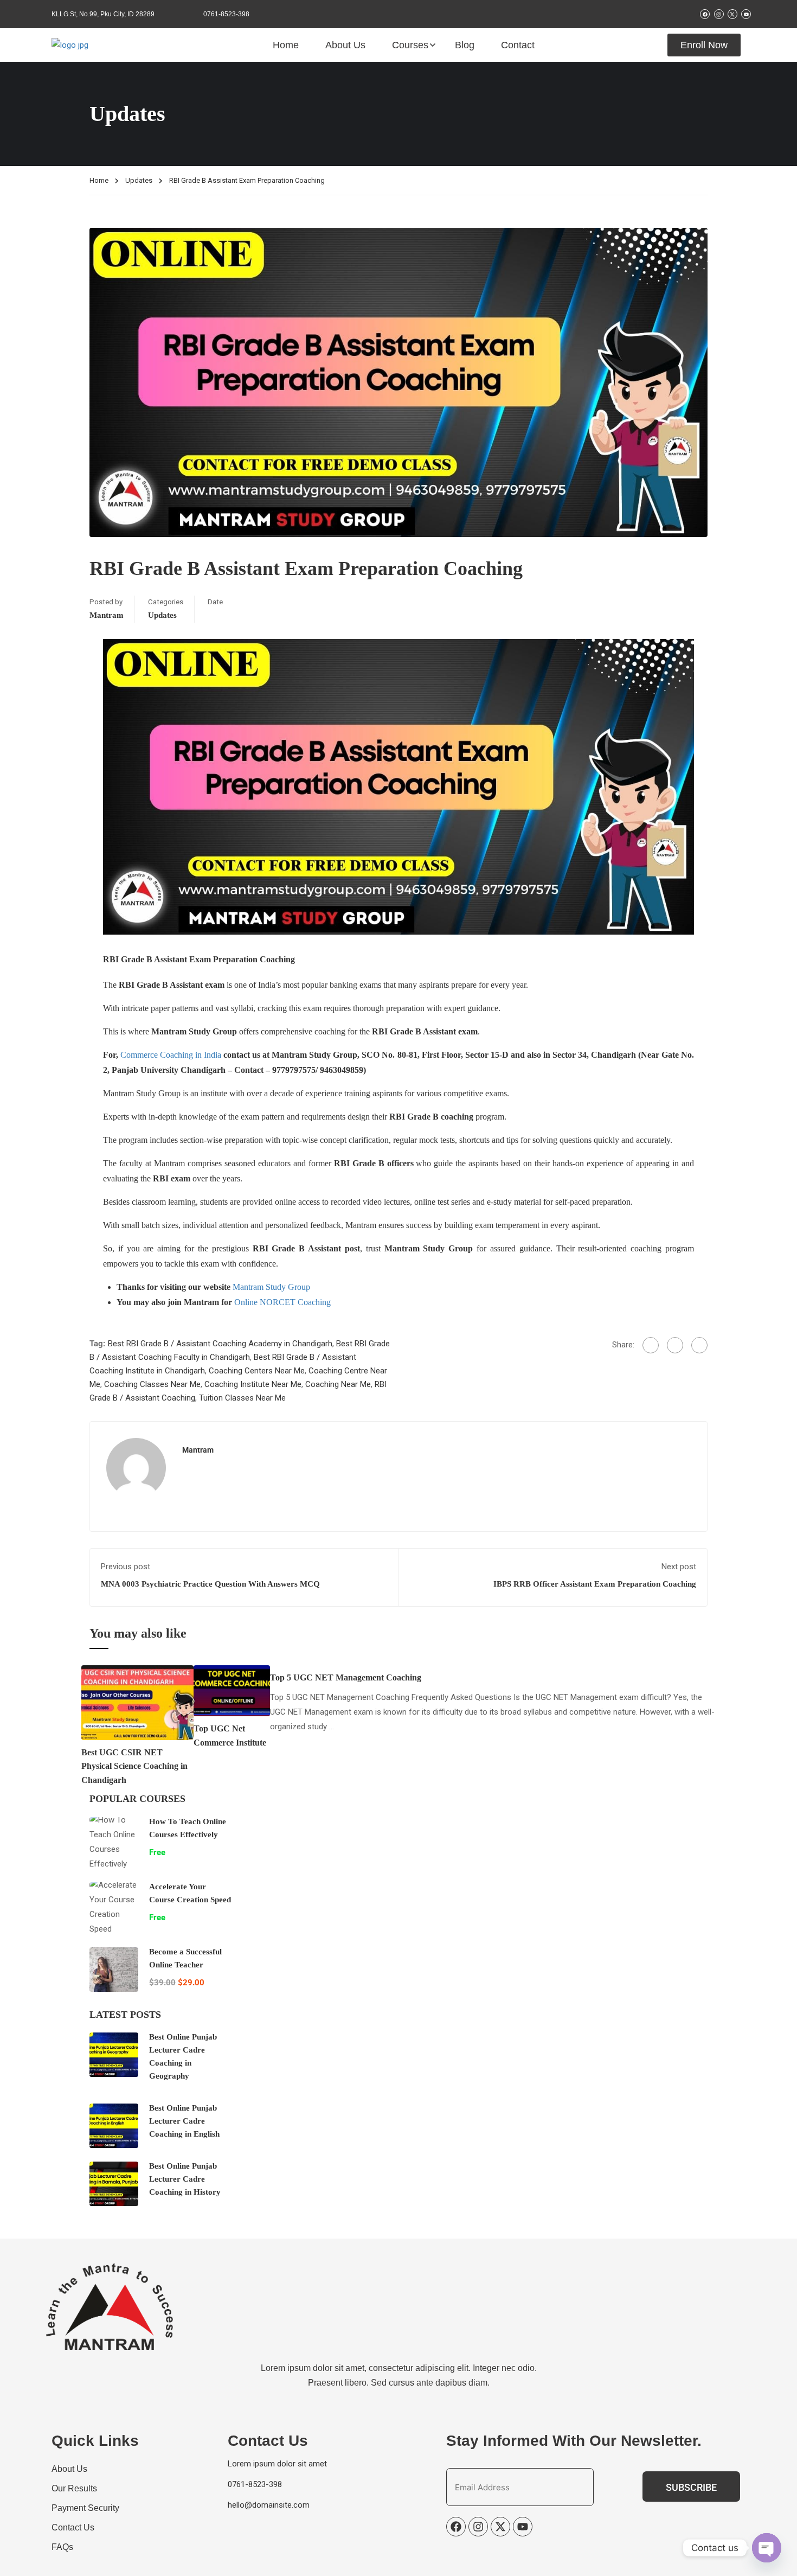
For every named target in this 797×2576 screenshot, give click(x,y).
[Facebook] (651, 1345)
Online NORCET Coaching (282, 1302)
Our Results (74, 2488)
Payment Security (85, 2508)
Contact (518, 45)
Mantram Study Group (271, 1287)
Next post (679, 1567)
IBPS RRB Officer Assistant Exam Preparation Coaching (595, 1584)
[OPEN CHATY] (767, 2548)
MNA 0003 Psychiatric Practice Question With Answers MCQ (210, 1584)
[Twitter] (675, 1345)
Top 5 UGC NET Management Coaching (346, 1677)
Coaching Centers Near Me (257, 1371)
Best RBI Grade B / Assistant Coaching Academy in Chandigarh (220, 1344)
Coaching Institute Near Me (253, 1384)
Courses (410, 45)
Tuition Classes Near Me (242, 1398)
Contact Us (73, 2527)
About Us (345, 45)
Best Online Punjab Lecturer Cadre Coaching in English (184, 2121)
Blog (465, 45)
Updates (139, 180)
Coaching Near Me (338, 1384)
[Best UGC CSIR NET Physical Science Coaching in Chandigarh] (137, 1702)
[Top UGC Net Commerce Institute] (232, 1690)
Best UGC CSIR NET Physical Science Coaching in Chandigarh (134, 1766)
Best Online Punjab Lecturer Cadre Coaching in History (185, 2179)
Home (286, 45)
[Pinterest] (699, 1345)
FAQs (62, 2547)
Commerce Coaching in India (171, 1055)
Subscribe (691, 2487)
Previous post (126, 1567)
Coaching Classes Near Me (152, 1384)
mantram (107, 615)
